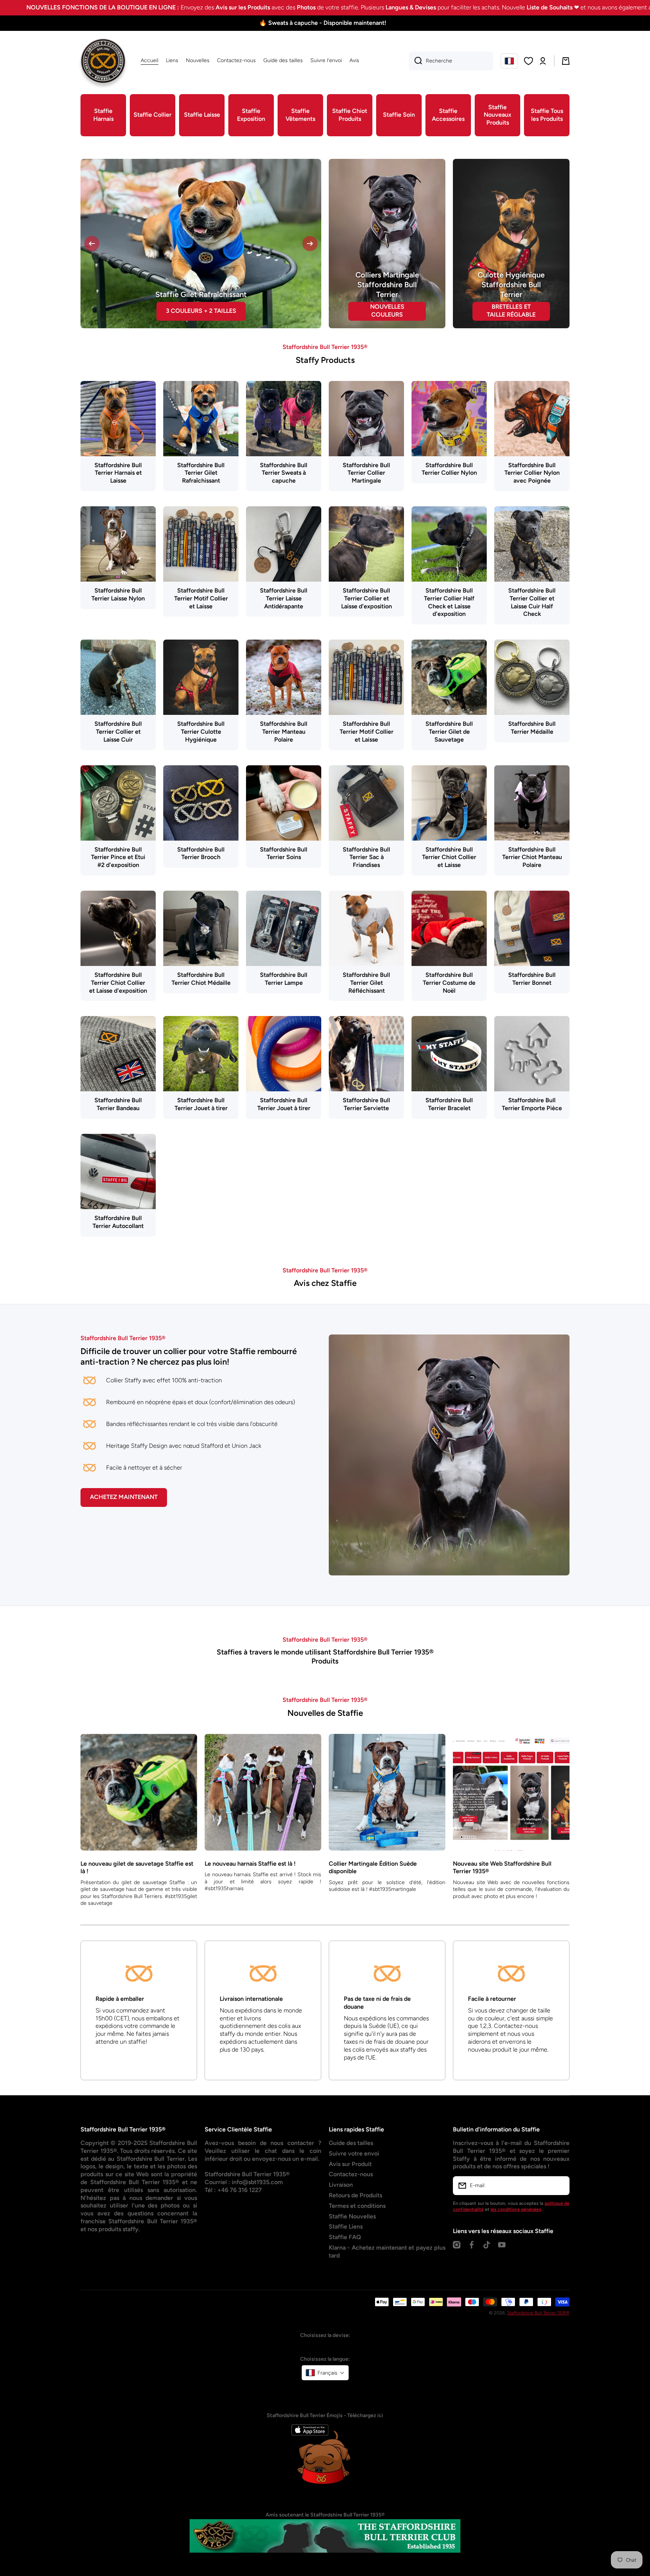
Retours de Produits (355, 2221)
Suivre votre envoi (354, 2179)
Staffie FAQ (345, 2263)
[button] (509, 61)
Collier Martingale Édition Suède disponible (373, 1893)
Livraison (341, 2210)
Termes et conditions (357, 2231)
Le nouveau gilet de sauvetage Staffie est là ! (137, 1893)
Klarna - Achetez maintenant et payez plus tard (387, 2277)
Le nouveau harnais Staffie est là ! (250, 1889)
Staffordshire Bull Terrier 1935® (538, 2338)
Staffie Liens (346, 2252)
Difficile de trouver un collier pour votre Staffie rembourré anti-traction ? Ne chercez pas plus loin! (189, 1382)
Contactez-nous (351, 2200)
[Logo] (103, 61)
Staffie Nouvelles (352, 2242)
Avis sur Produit (350, 2190)
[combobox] (451, 61)
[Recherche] (415, 61)
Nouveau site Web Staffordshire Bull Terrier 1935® (502, 1893)
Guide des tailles (351, 2169)
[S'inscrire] (560, 2211)
